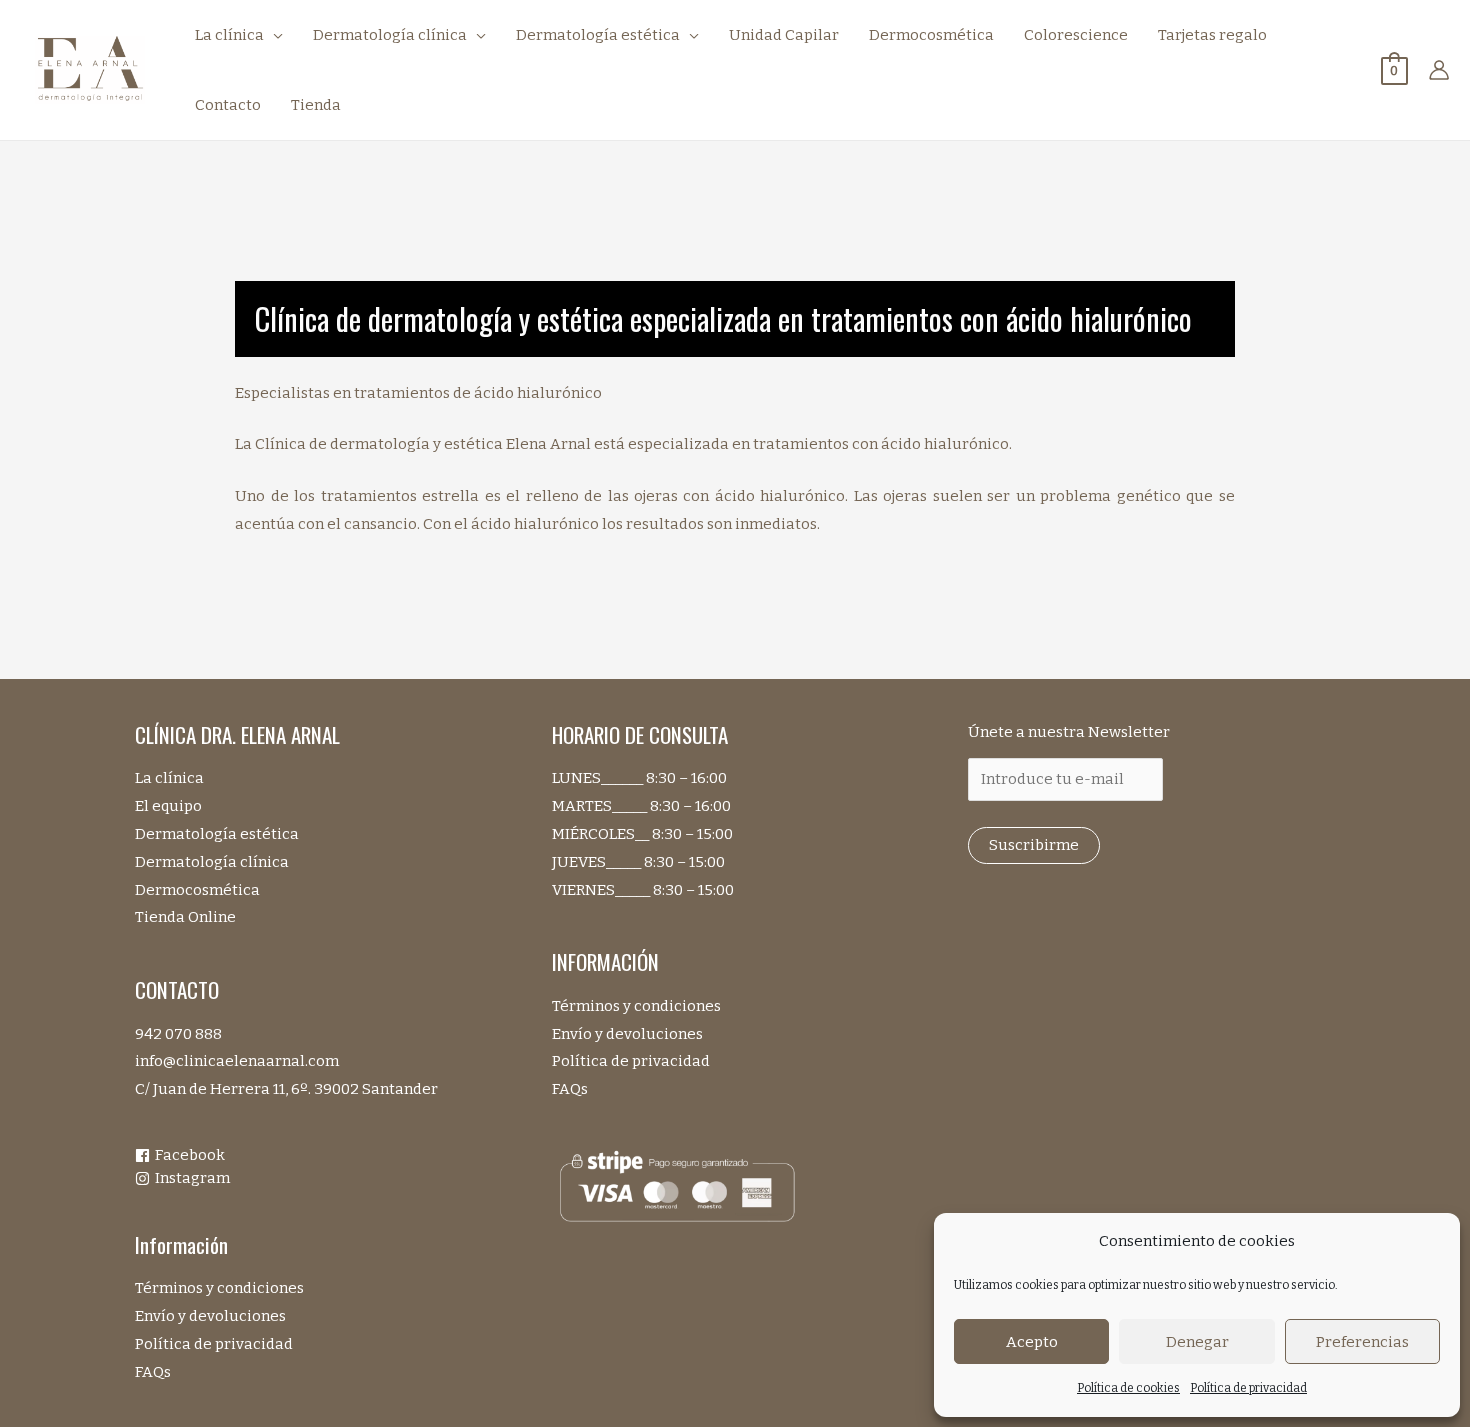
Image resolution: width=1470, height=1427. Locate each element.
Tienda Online (185, 917)
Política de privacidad (1248, 1388)
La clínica (169, 778)
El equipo (168, 806)
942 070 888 (178, 1034)
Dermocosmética (197, 890)
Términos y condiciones (219, 1288)
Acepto (1032, 1342)
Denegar (1197, 1342)
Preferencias (1362, 1342)
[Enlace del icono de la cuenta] (1439, 70)
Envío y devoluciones (210, 1316)
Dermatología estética (217, 834)
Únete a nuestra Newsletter (1069, 732)
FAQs (153, 1372)
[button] (273, 35)
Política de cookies (1128, 1388)
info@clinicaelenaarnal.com (237, 1061)
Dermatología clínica (212, 862)
